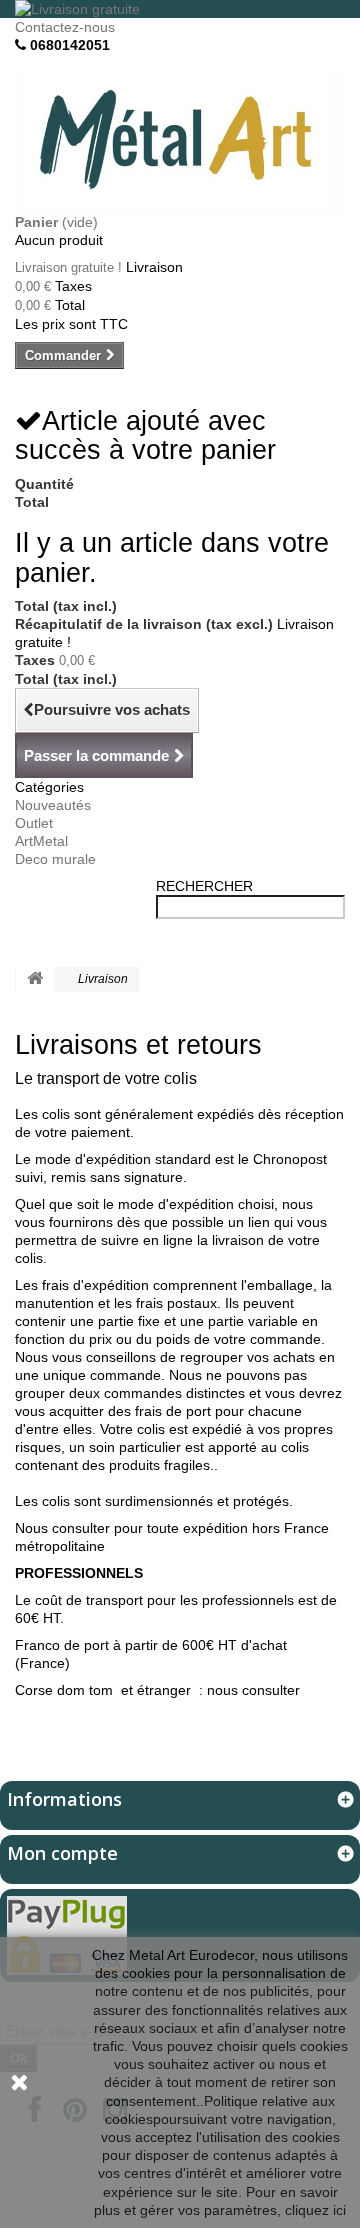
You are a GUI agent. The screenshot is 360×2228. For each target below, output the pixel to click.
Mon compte (62, 1853)
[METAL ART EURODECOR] (180, 140)
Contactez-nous (65, 27)
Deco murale (55, 859)
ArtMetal (41, 841)
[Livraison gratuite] (180, 9)
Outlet (34, 823)
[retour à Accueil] (35, 979)
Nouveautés (53, 805)
